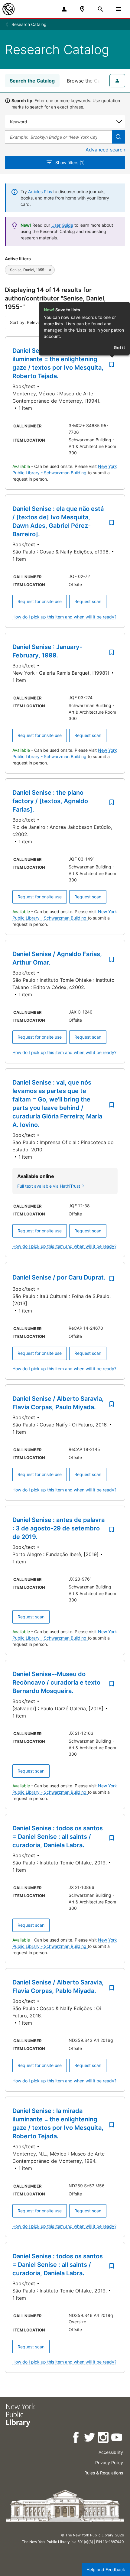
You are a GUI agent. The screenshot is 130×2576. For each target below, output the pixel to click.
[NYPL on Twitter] (90, 2438)
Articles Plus (40, 191)
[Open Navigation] (119, 9)
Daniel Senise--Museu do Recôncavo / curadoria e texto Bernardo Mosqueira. (56, 1682)
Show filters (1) (70, 162)
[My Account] (64, 9)
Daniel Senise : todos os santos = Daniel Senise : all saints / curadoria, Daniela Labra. (58, 1837)
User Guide (62, 225)
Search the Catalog (32, 81)
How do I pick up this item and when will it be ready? (64, 617)
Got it (119, 347)
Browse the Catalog (89, 81)
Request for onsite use (40, 601)
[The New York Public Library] (8, 9)
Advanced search (105, 150)
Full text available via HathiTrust (49, 1186)
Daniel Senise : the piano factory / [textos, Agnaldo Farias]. (50, 801)
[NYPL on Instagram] (104, 2438)
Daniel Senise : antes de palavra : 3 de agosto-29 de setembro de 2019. (58, 1528)
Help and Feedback (106, 2570)
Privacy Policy (109, 2462)
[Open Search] (100, 9)
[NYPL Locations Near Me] (82, 9)
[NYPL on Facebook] (76, 2438)
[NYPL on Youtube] (117, 2438)
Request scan (88, 601)
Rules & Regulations (104, 2473)
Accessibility (111, 2452)
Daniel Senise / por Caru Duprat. (59, 1277)
